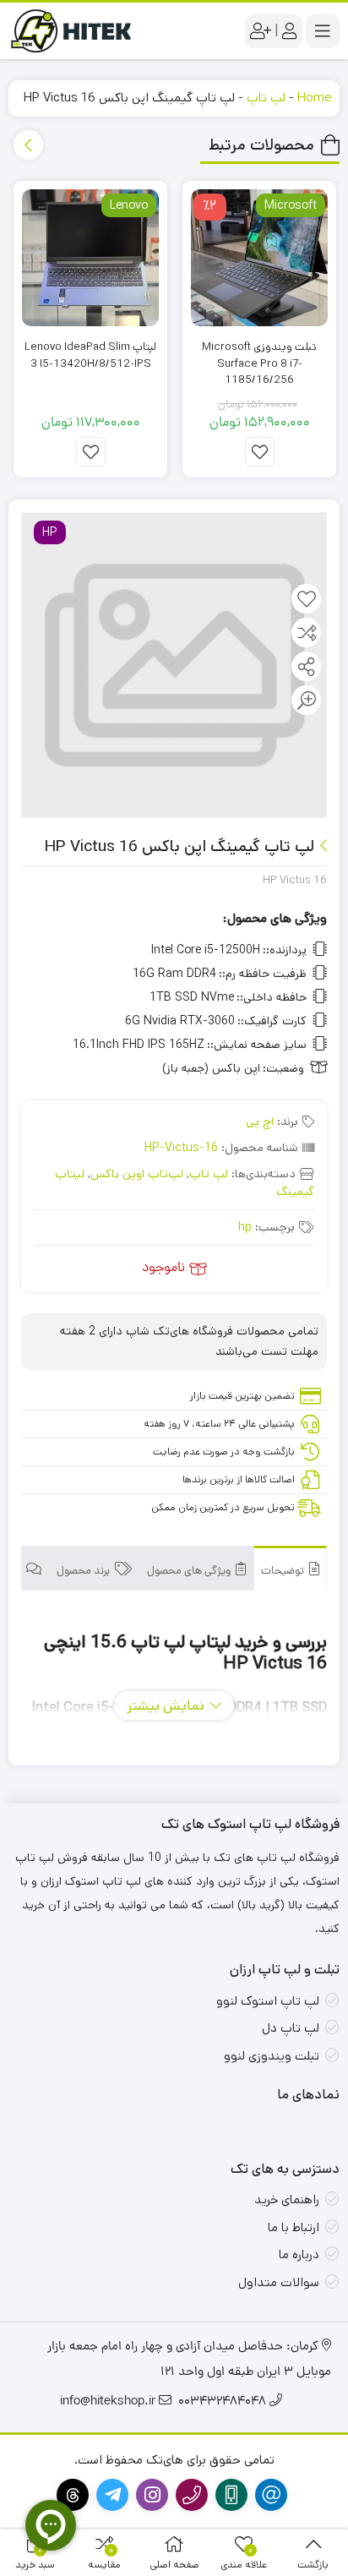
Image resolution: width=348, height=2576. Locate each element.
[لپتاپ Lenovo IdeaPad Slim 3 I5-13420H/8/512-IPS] (90, 258)
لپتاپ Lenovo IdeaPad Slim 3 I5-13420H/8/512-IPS (90, 355)
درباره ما (299, 2254)
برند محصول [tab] (84, 1572)
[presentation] (28, 145)
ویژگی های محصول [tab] (190, 1572)
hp (245, 1227)
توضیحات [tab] (284, 1572)
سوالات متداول (279, 2282)
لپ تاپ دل (291, 2028)
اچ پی (260, 1122)
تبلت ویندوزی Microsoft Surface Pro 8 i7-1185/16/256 (259, 363)
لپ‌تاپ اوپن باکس (137, 1174)
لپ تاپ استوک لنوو (268, 2001)
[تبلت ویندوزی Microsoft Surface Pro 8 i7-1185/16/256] (259, 258)
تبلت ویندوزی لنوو (272, 2056)
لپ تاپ (266, 98)
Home (314, 98)
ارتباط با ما (294, 2227)
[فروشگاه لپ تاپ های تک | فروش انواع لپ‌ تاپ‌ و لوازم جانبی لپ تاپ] (76, 31)
